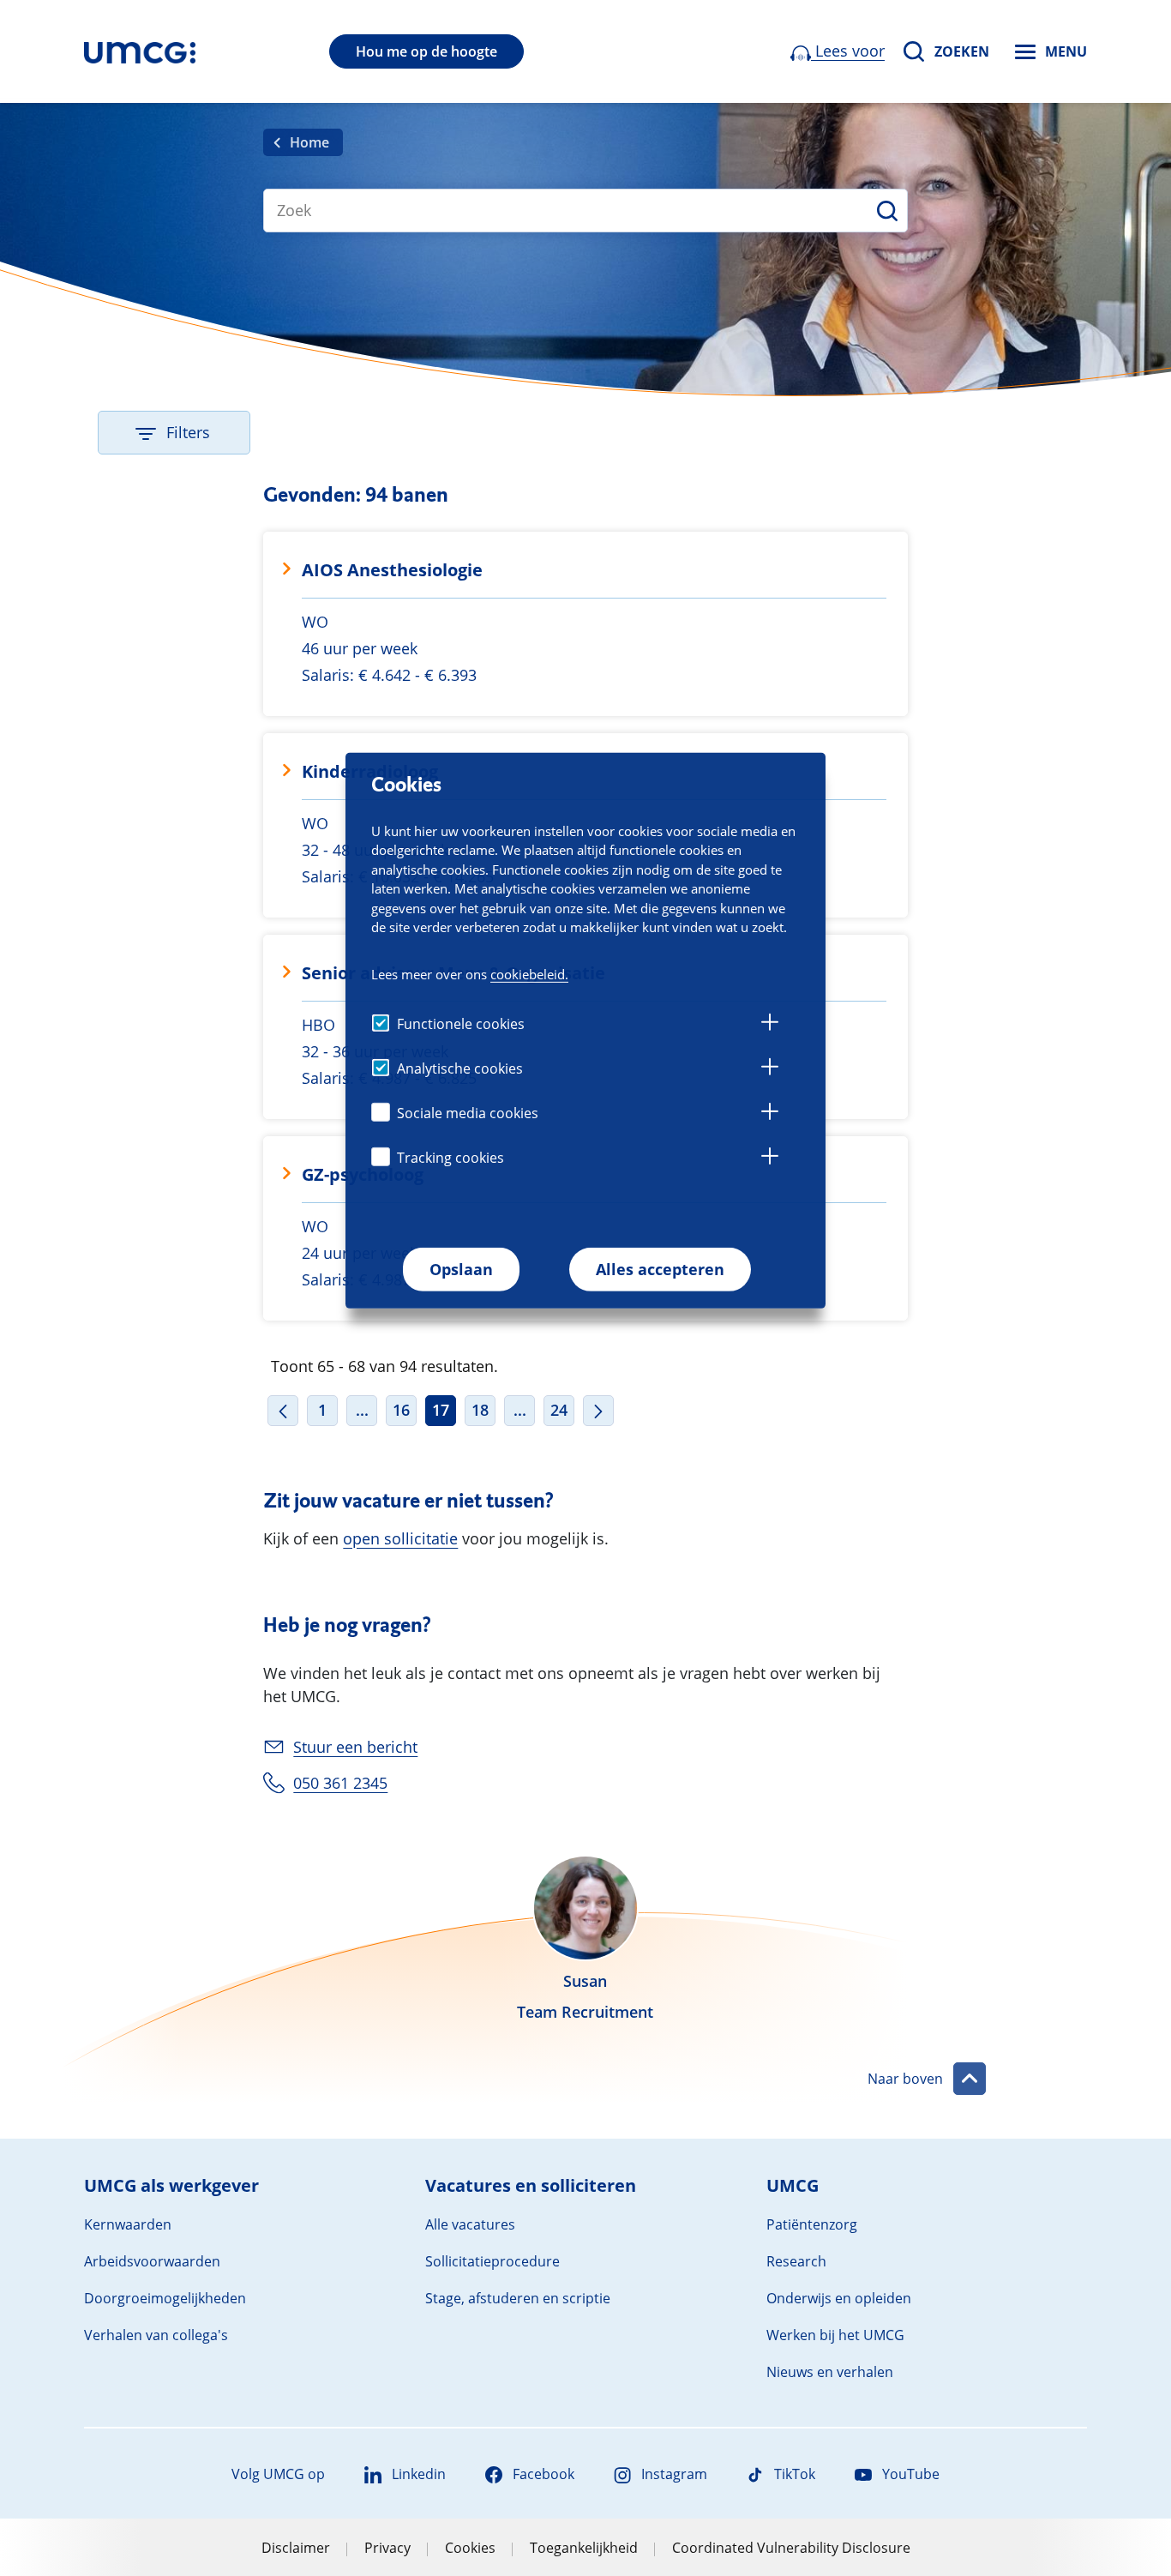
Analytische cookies (460, 1068)
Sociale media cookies (468, 1113)
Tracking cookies (450, 1158)
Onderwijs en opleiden (839, 2298)
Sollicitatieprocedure (492, 2261)
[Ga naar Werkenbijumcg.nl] (140, 51)
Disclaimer (296, 2548)
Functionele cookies (461, 1024)
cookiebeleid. (529, 974)
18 (480, 1410)
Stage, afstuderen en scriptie (518, 2298)
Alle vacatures (470, 2224)
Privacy (387, 2548)
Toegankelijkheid (584, 2548)
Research (796, 2261)
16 (401, 1410)
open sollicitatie (400, 1538)
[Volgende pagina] (598, 1411)
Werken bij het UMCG (835, 2335)
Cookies (470, 2548)
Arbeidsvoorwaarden (152, 2261)
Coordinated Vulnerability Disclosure (791, 2548)
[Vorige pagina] (283, 1411)
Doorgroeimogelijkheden (165, 2298)
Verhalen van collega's (156, 2335)
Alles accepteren (660, 1269)
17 (441, 1410)
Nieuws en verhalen (830, 2372)
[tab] (770, 1025)
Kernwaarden (128, 2224)
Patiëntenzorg (812, 2224)
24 (559, 1410)
